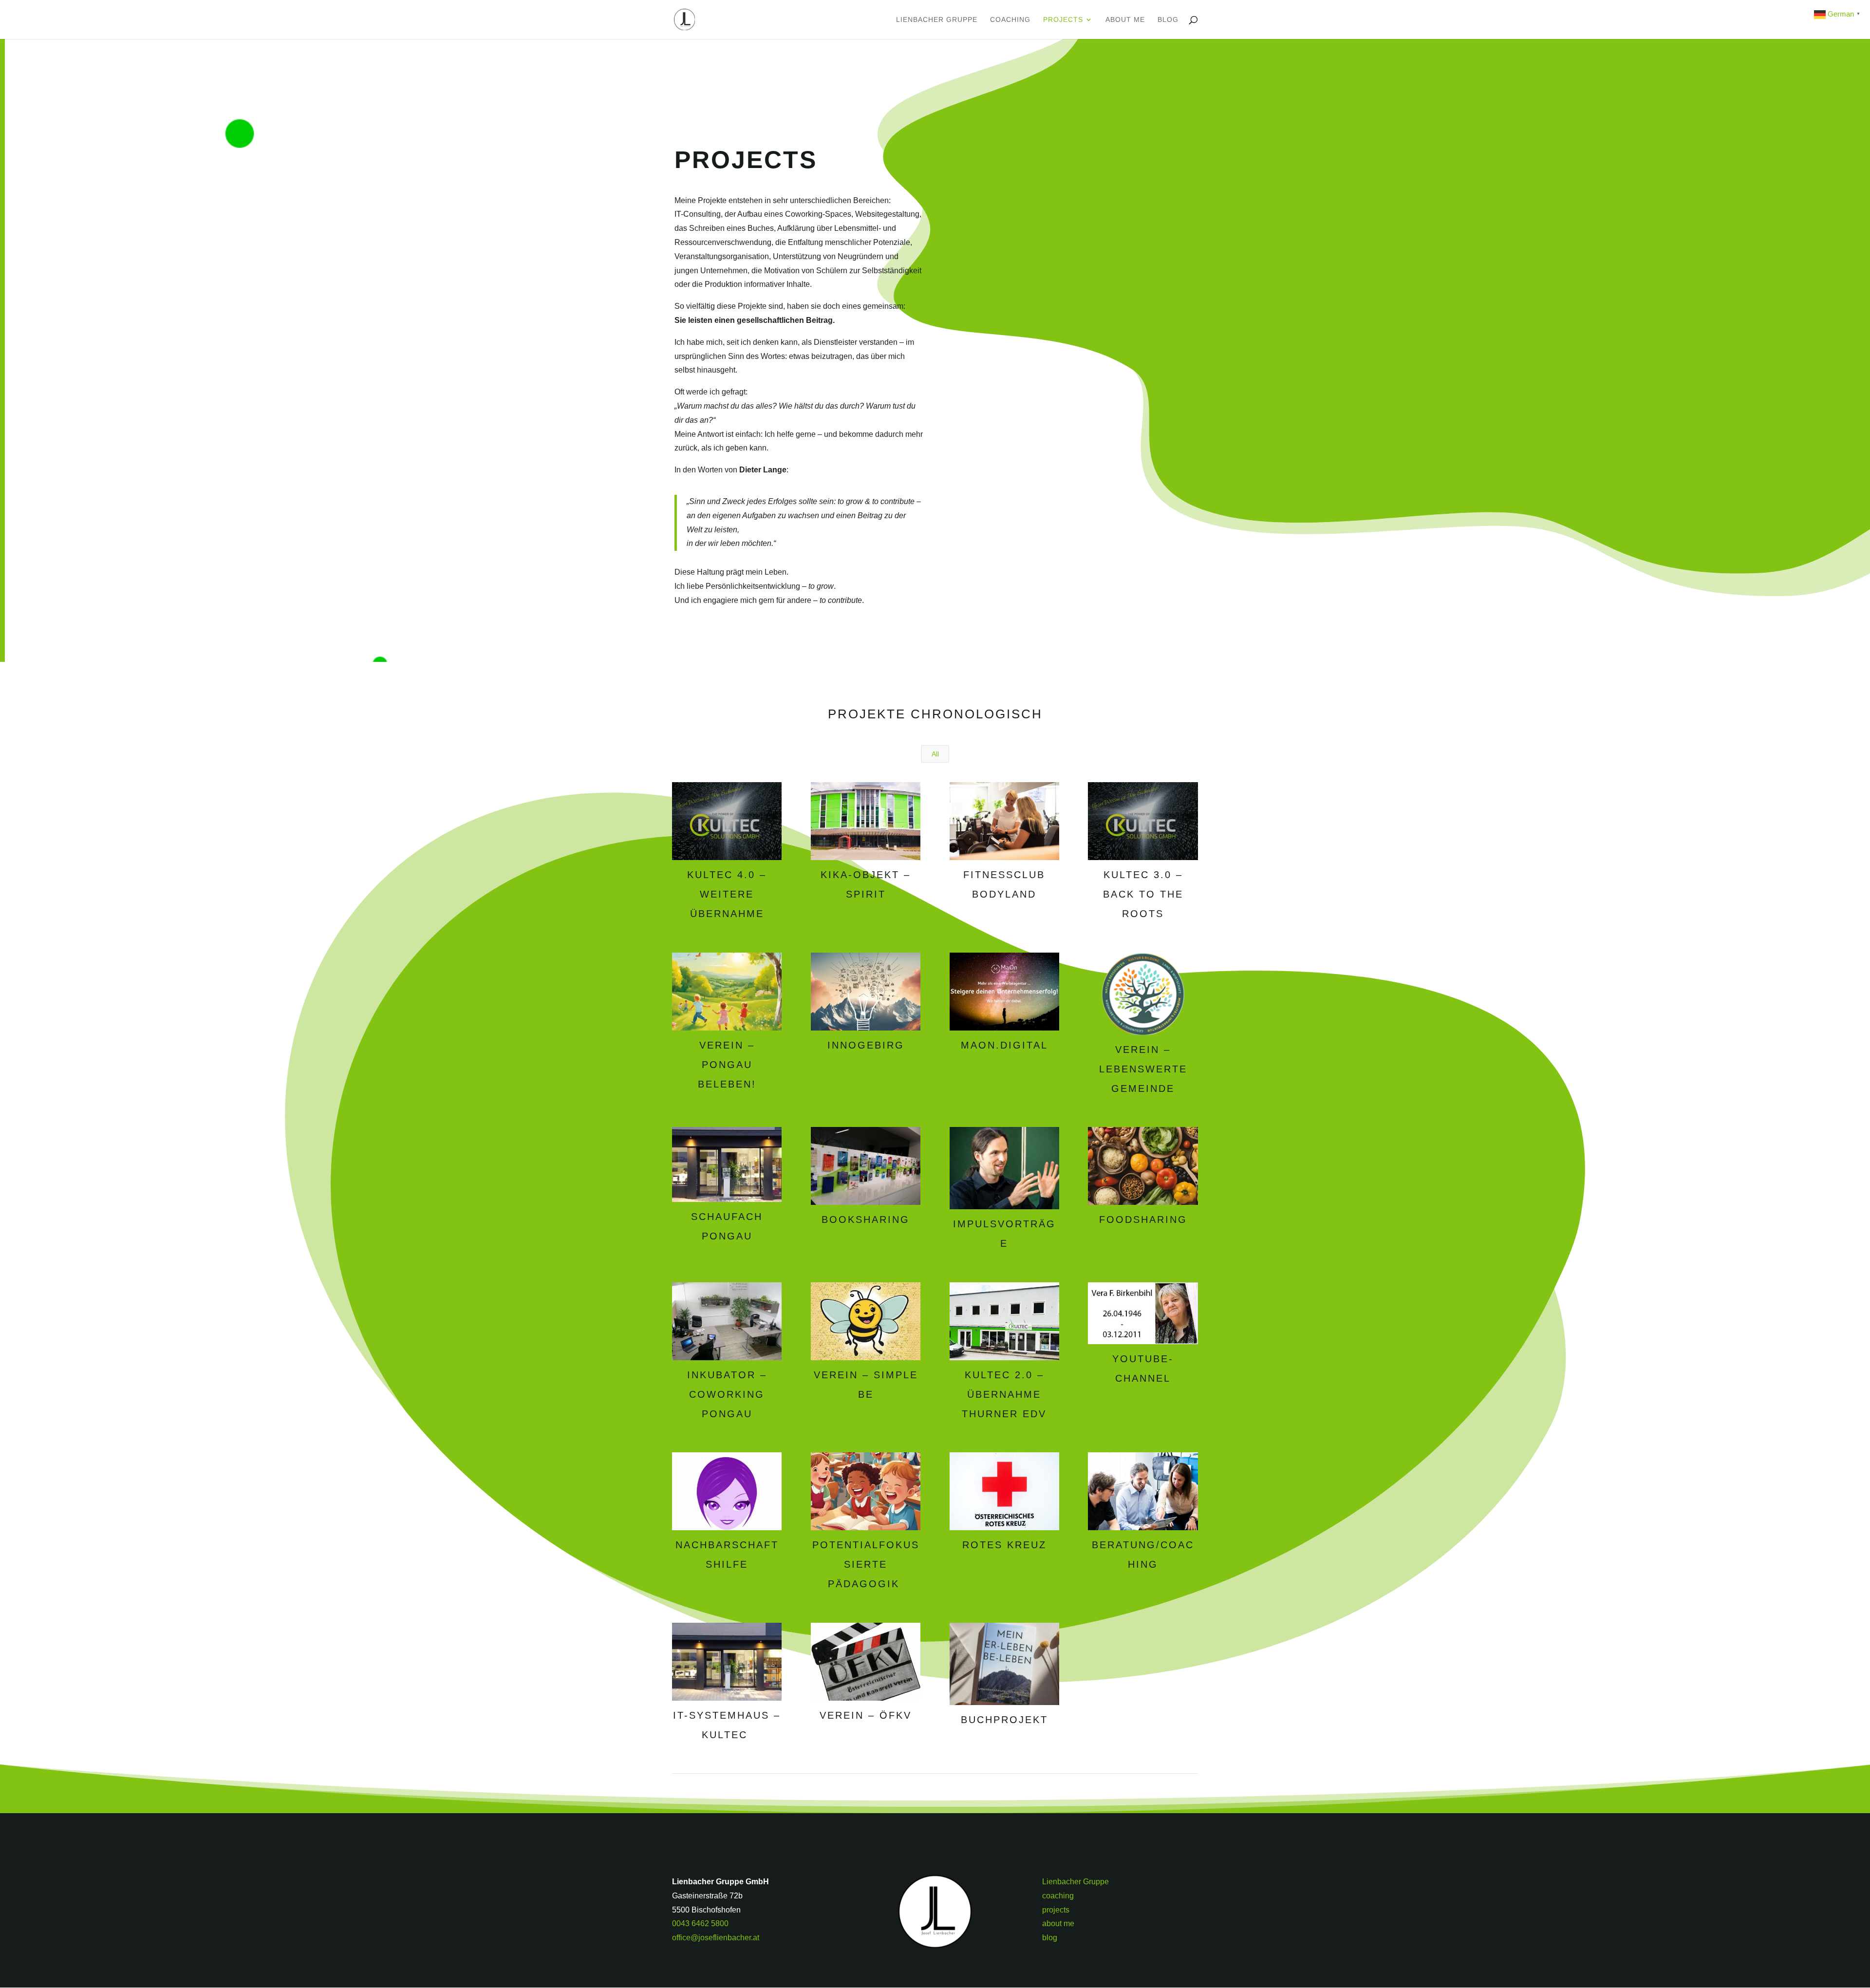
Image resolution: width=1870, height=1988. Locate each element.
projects (1063, 20)
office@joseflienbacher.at (716, 1938)
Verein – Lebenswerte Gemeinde (1143, 1069)
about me (1125, 20)
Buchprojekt (1004, 1720)
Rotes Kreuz (1004, 1545)
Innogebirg (866, 1045)
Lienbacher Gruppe (937, 20)
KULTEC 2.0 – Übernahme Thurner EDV (1004, 1394)
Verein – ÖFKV (866, 1715)
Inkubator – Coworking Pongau (727, 1394)
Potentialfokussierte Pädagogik (866, 1564)
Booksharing (866, 1219)
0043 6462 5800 (700, 1923)
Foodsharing (1143, 1219)
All (935, 754)
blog (1168, 20)
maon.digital (1004, 1045)
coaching (1010, 20)
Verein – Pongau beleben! (727, 1065)
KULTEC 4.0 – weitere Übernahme (727, 894)
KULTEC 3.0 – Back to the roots (1143, 894)
